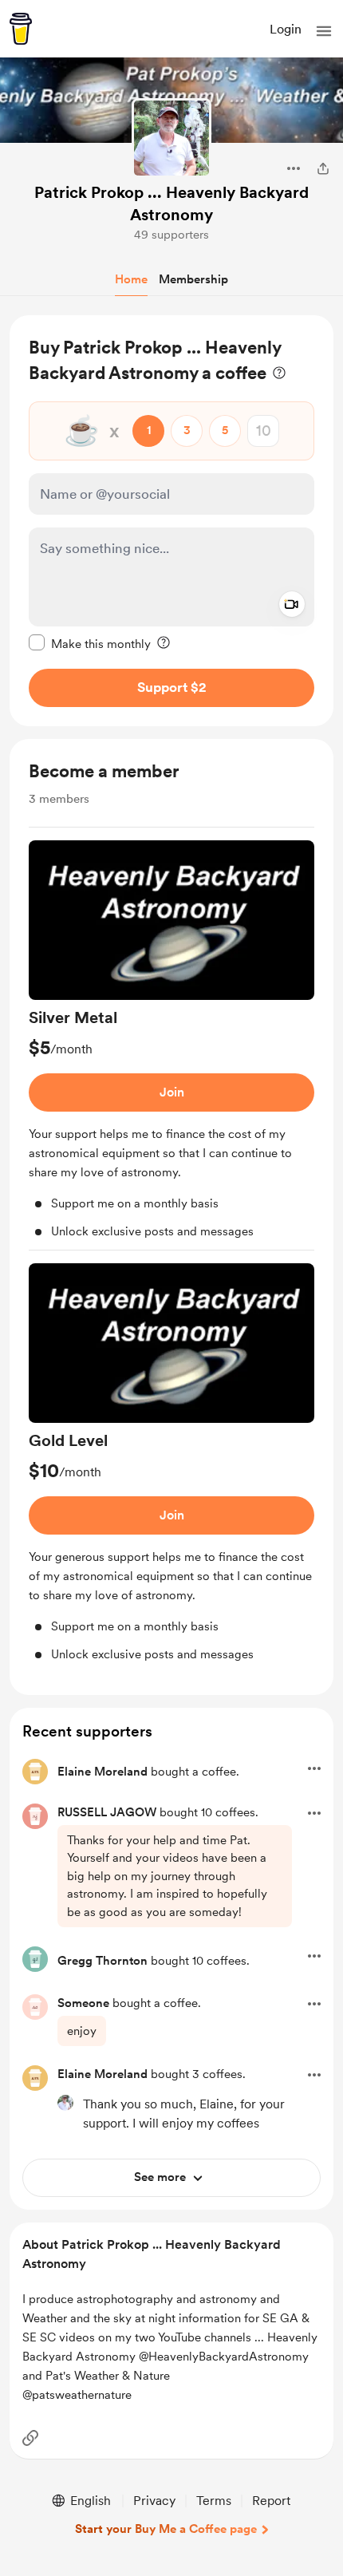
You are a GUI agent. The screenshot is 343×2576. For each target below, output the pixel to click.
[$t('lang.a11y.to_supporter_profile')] (65, 2103)
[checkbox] (90, 643)
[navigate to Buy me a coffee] (21, 29)
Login (286, 29)
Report (271, 2501)
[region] (171, 521)
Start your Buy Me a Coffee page (166, 2529)
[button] (324, 31)
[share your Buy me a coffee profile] (323, 168)
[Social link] (30, 2438)
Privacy (154, 2501)
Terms (214, 2501)
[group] (171, 1045)
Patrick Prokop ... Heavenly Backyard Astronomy (171, 203)
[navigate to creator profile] (171, 138)
